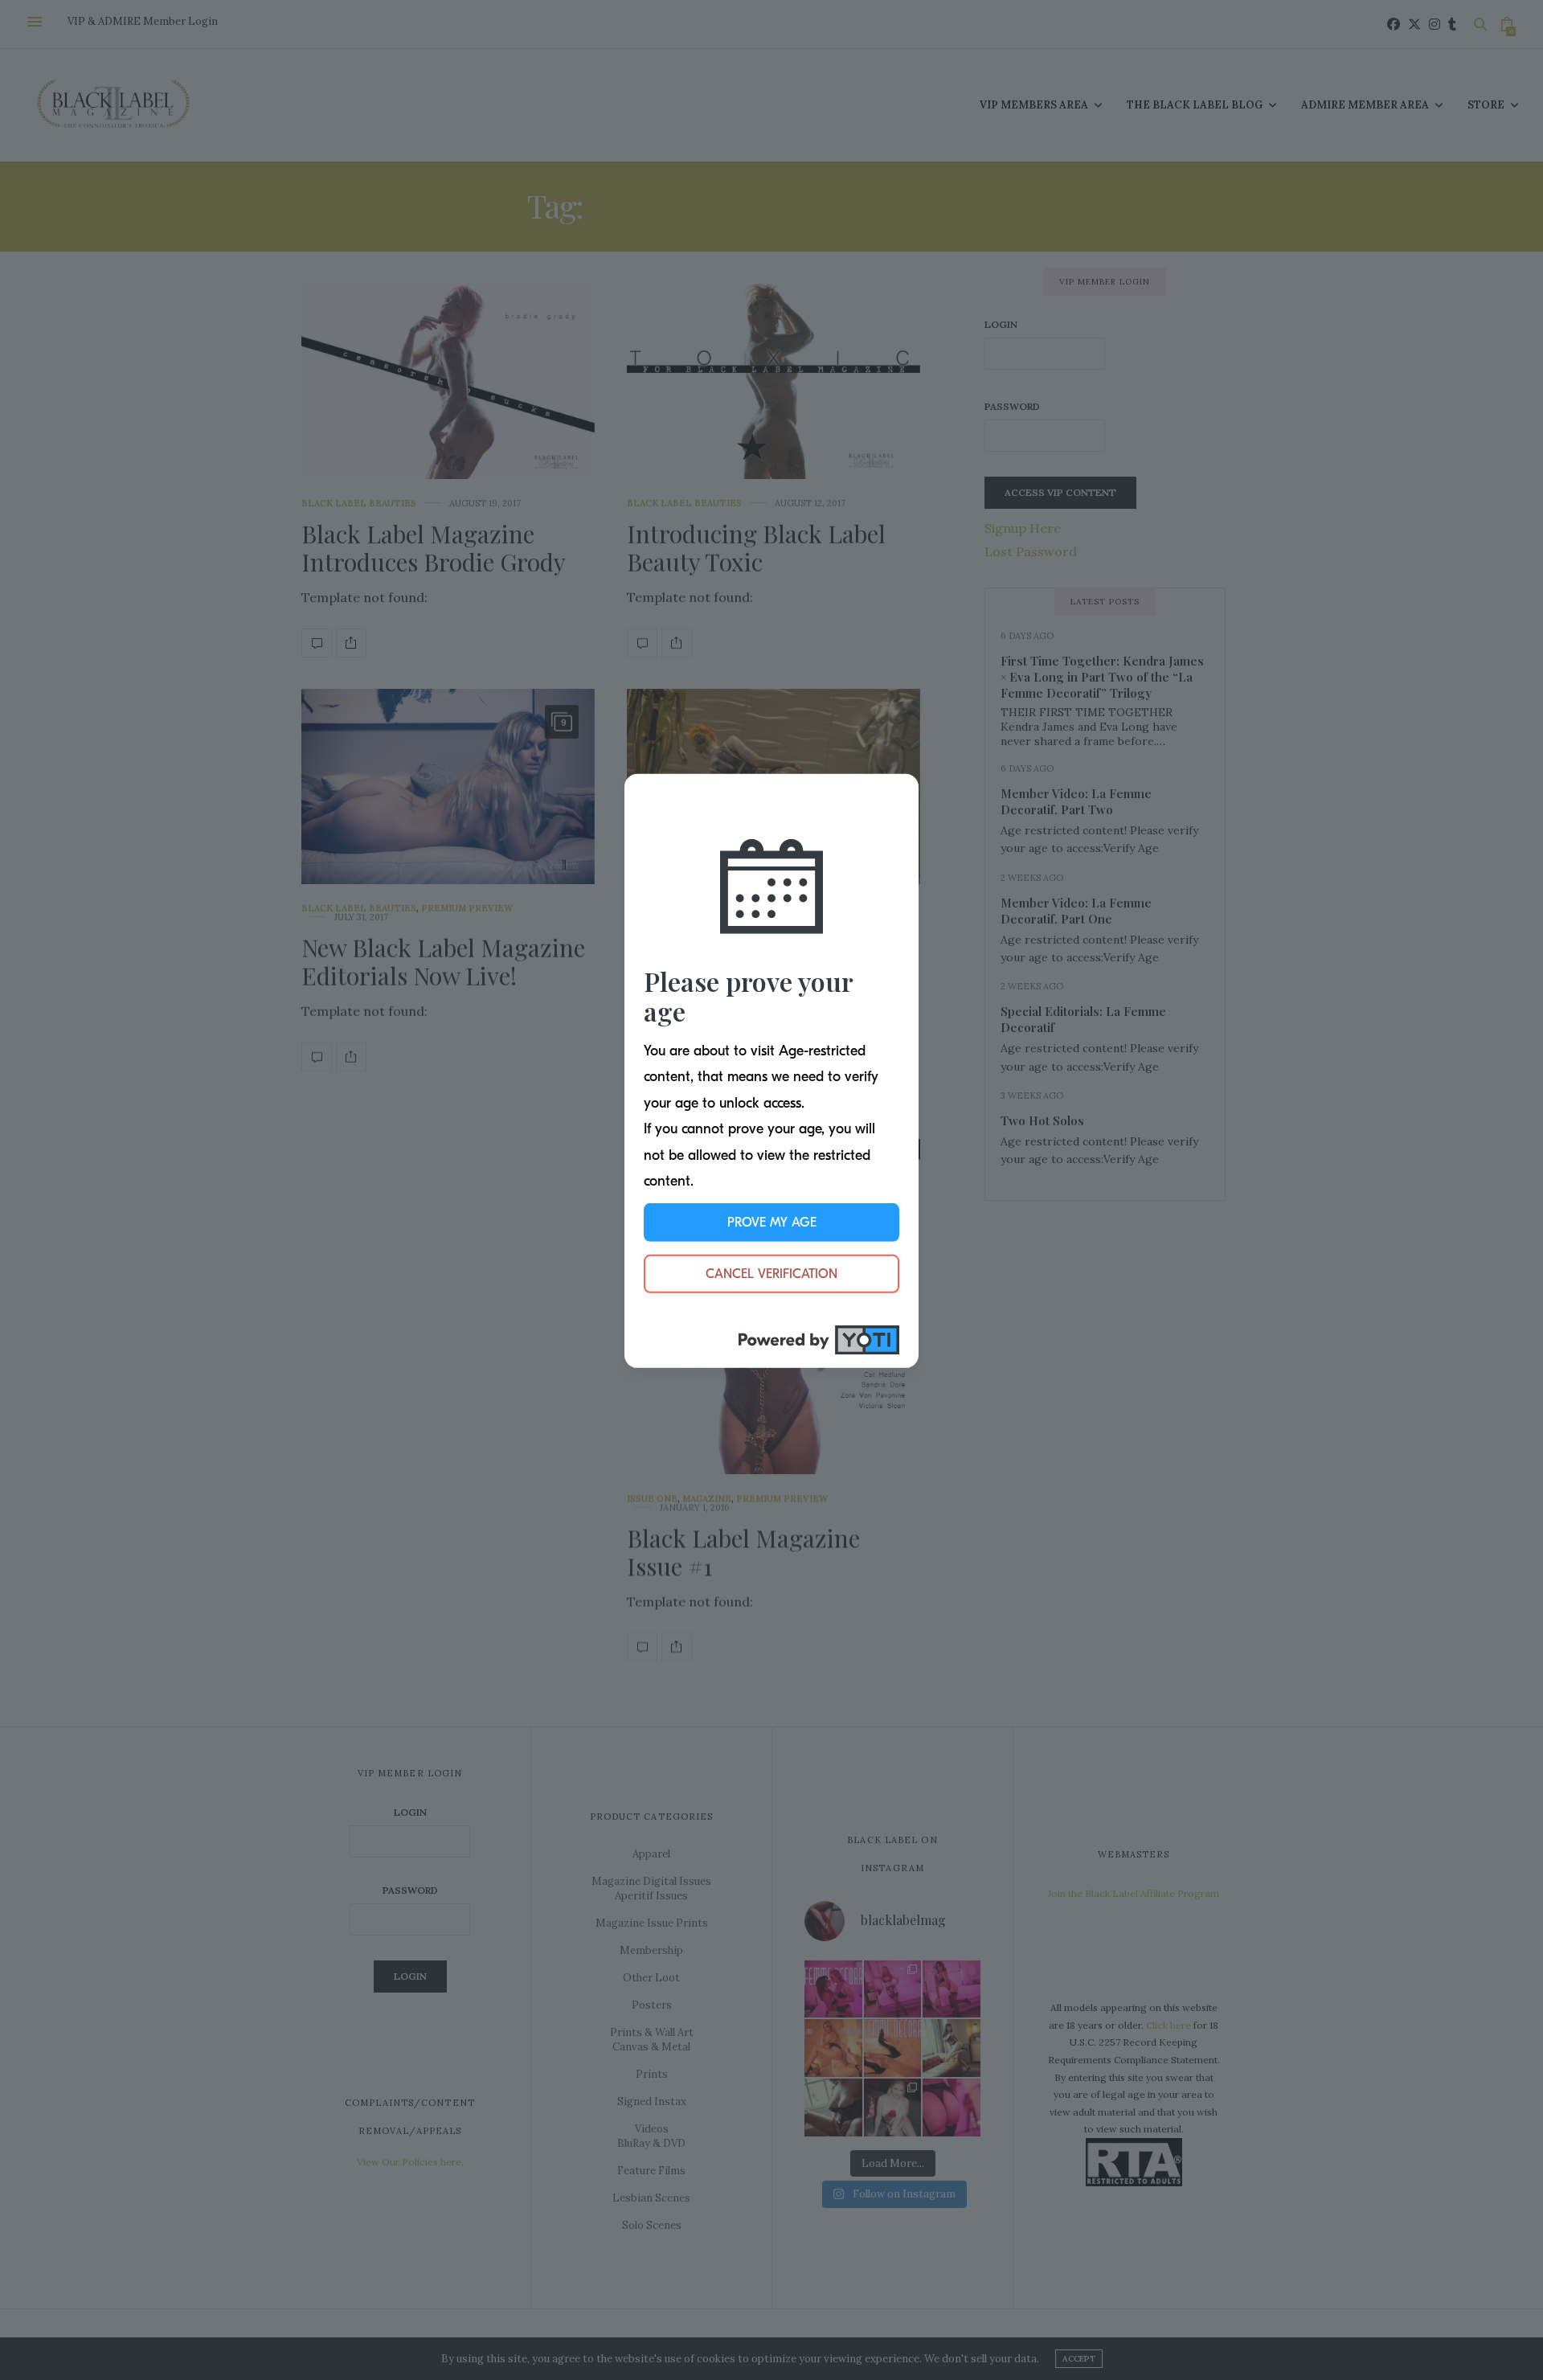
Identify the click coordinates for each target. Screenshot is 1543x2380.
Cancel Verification (771, 1274)
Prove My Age (772, 1223)
